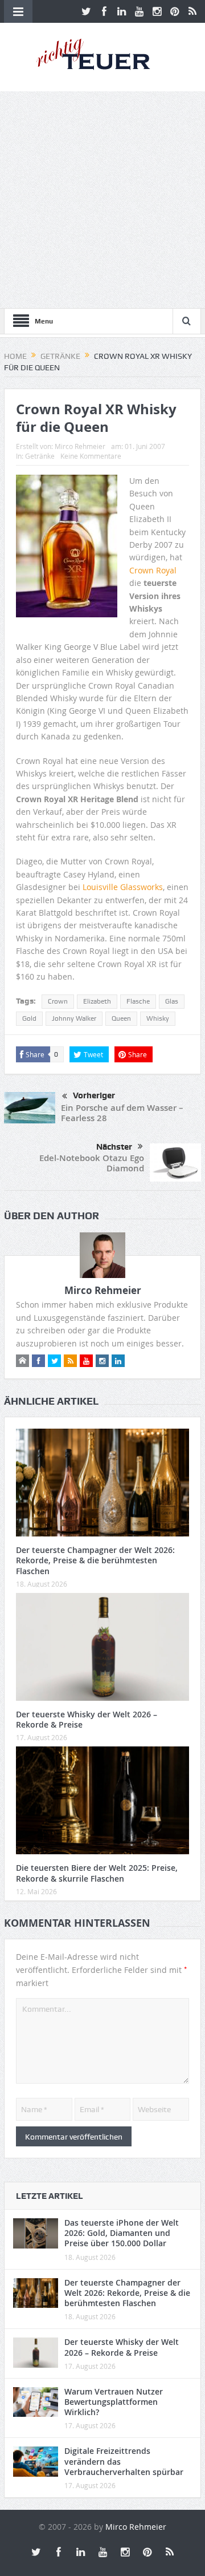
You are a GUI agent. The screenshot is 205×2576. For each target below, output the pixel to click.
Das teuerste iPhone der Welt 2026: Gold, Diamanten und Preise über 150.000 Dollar (122, 2233)
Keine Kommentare (91, 456)
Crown (58, 1001)
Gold (29, 1018)
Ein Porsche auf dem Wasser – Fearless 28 (122, 1113)
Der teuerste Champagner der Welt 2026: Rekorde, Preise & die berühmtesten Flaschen (95, 1560)
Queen (121, 1018)
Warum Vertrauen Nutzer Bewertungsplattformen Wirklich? (114, 2402)
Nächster (114, 1147)
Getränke (40, 456)
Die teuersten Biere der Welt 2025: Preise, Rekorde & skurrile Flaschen (97, 1873)
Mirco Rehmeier (80, 446)
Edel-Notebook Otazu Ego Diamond (92, 1163)
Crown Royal (153, 570)
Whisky (158, 1018)
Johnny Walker (74, 1018)
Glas (172, 1001)
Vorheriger (94, 1095)
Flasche (138, 1001)
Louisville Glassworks (123, 887)
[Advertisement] (102, 200)
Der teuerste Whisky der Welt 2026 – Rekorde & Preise (87, 1719)
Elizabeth (97, 1001)
